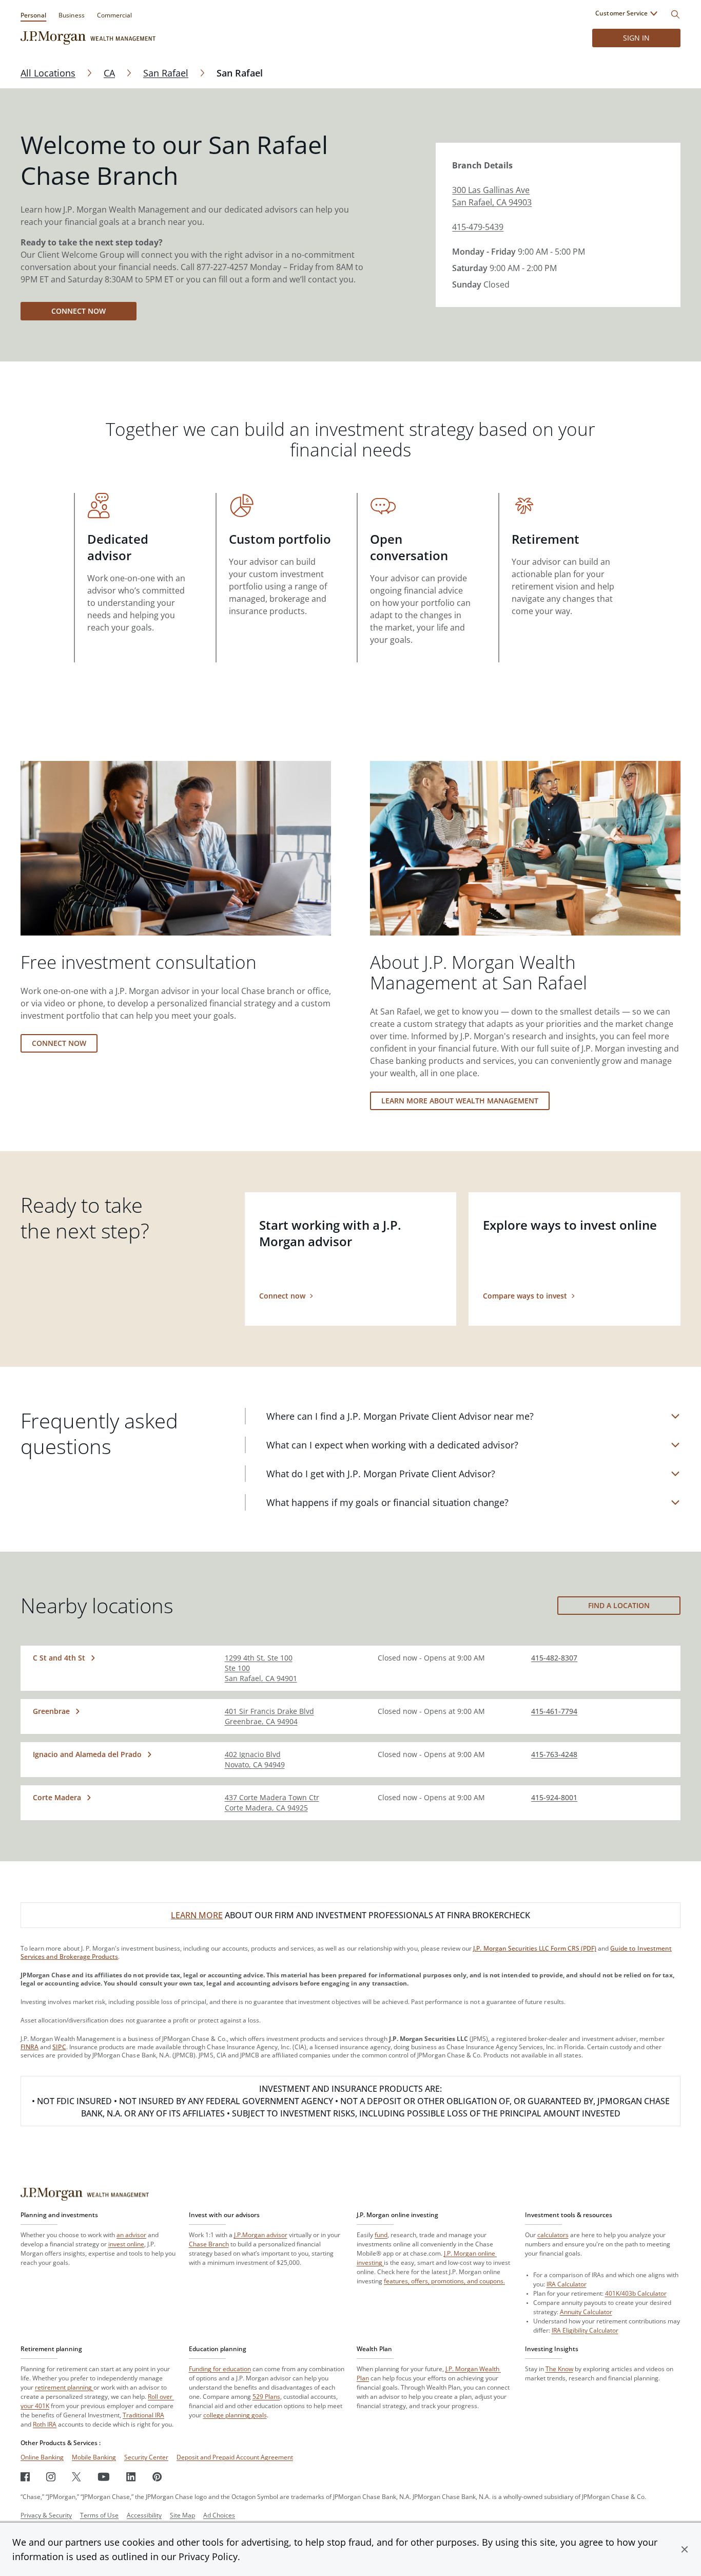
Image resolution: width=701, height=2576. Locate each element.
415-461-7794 (554, 1711)
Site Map (182, 2515)
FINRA (30, 2047)
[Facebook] (25, 2477)
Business (71, 15)
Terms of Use (99, 2515)
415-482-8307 (554, 1658)
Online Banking (42, 2457)
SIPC (59, 2047)
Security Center (146, 2457)
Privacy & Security (46, 2515)
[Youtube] (104, 2477)
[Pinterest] (157, 2477)
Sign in (636, 38)
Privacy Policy (208, 2556)
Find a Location (619, 1605)
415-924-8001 (554, 1797)
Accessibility (144, 2515)
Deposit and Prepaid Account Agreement (235, 2457)
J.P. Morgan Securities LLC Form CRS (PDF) (535, 1948)
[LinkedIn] (131, 2477)
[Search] (675, 14)
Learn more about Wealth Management (460, 1101)
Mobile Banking (94, 2457)
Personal (33, 15)
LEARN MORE (197, 1915)
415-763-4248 (554, 1754)
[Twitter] (76, 2477)
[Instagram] (51, 2477)
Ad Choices (219, 2515)
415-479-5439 (478, 227)
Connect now (79, 311)
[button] (685, 2549)
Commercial (114, 15)
